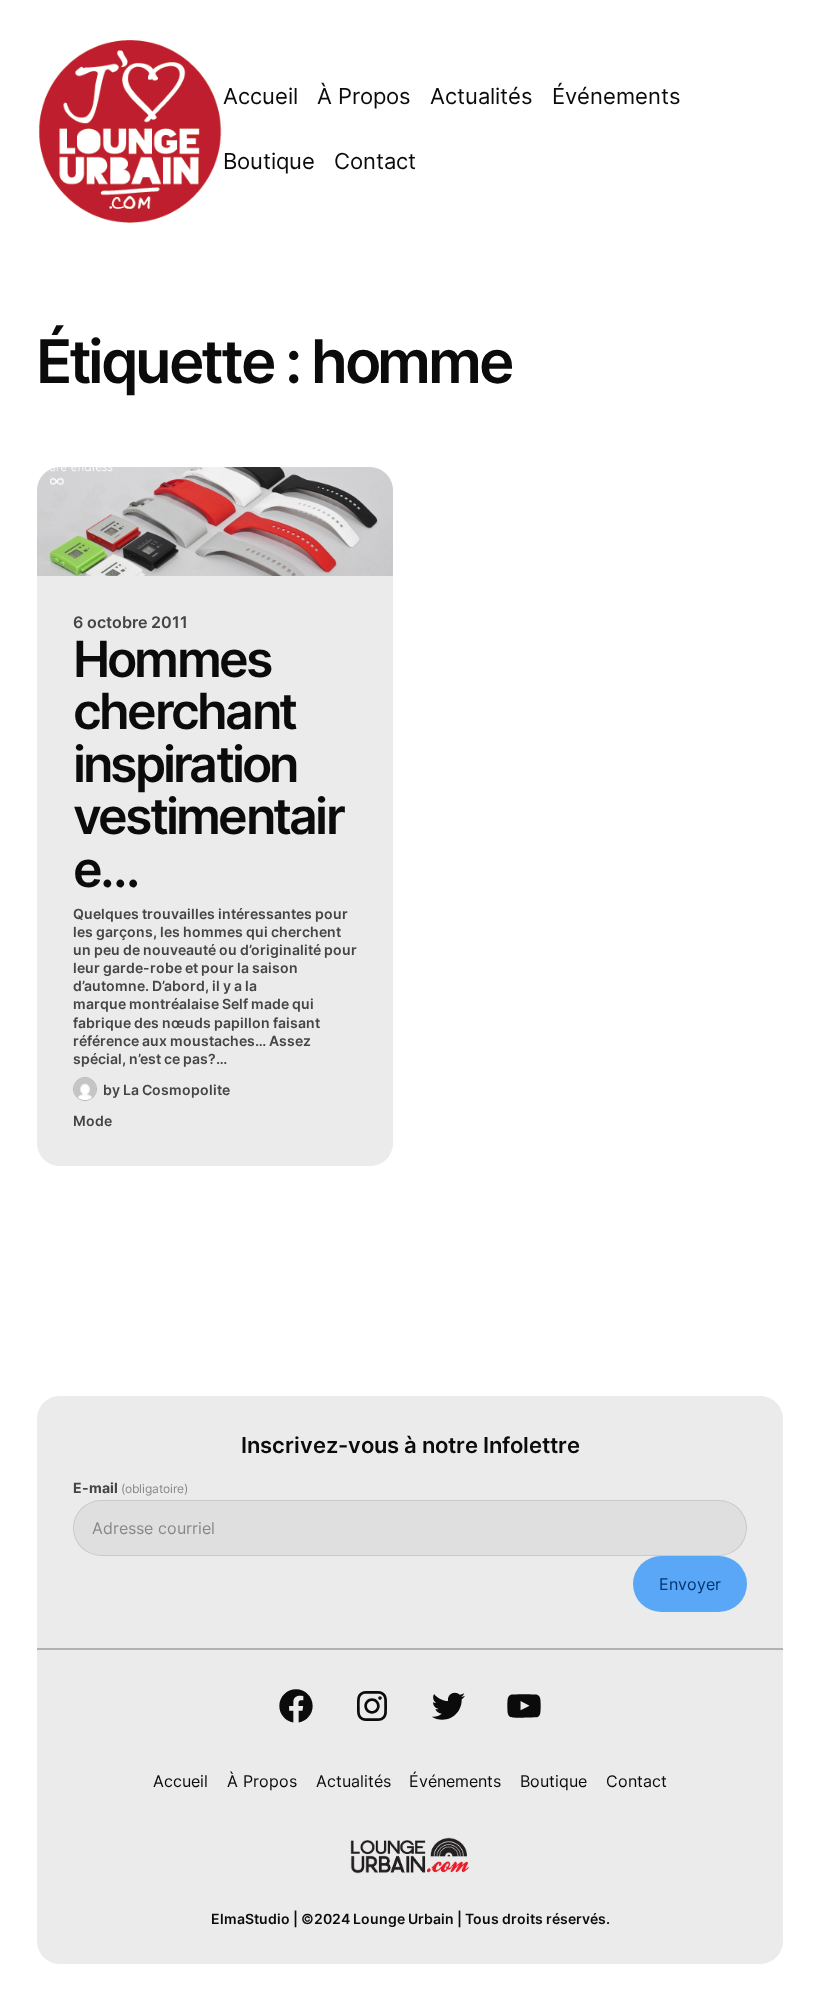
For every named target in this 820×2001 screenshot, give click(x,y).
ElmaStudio (250, 1918)
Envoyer (690, 1584)
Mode (92, 1120)
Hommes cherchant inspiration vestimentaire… (208, 764)
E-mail (130, 1487)
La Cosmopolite (176, 1089)
